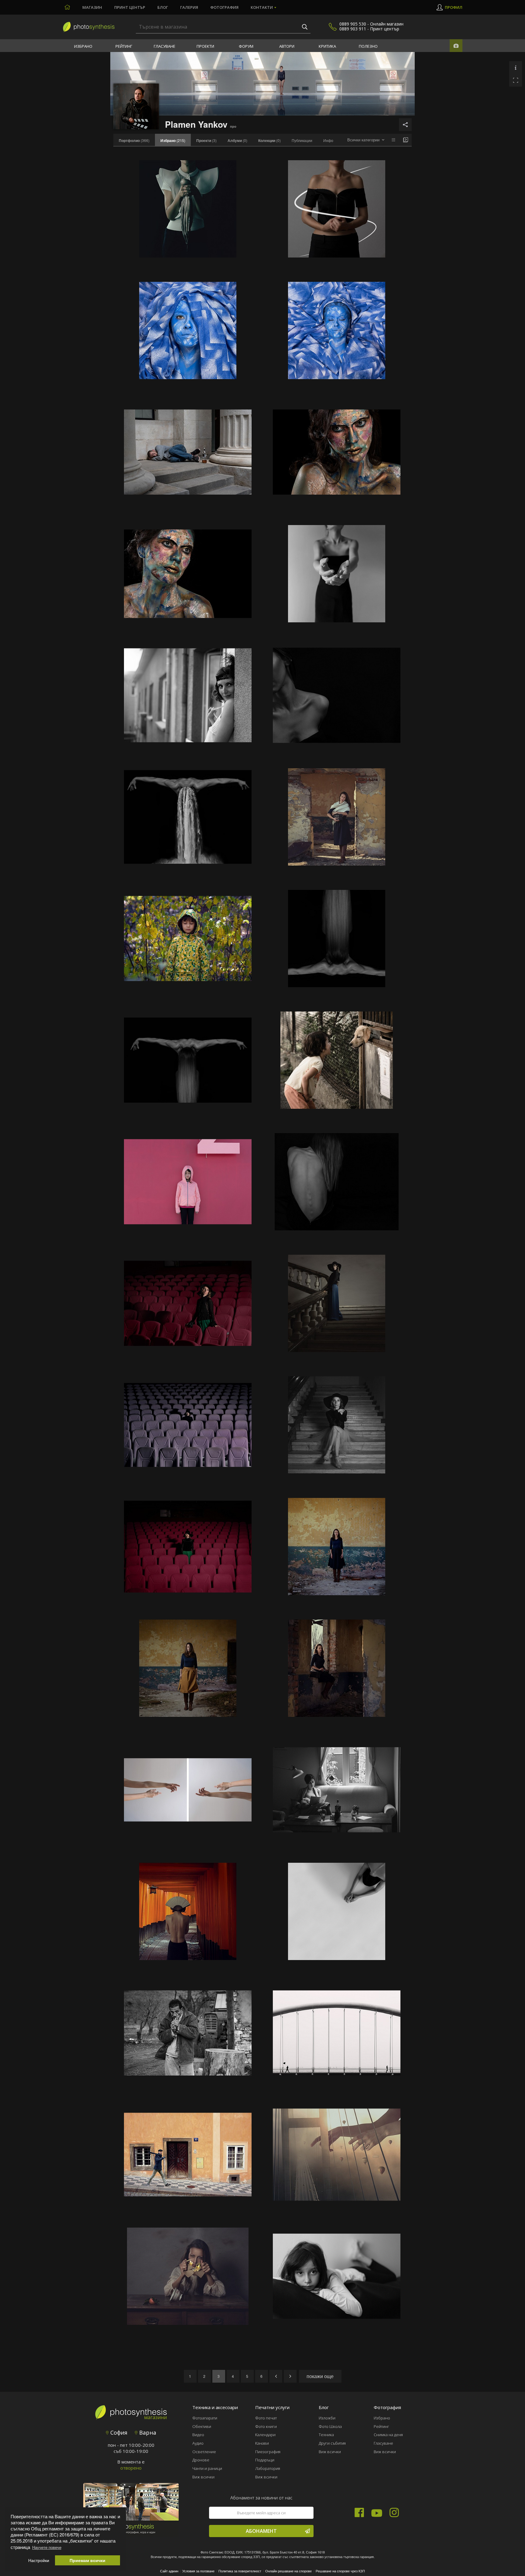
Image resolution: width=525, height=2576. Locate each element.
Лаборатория (268, 2468)
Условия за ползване (198, 2571)
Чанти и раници (207, 2468)
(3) (206, 140)
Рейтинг (124, 46)
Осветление (204, 2452)
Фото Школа (330, 2426)
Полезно (368, 46)
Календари (265, 2435)
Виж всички (203, 2477)
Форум (246, 46)
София (118, 2433)
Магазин (92, 7)
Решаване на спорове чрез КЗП (340, 2571)
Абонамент (261, 2531)
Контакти (262, 7)
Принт (130, 7)
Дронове (201, 2460)
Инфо (328, 140)
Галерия (189, 7)
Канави (262, 2443)
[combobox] (366, 140)
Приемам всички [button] (87, 2560)
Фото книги (266, 2426)
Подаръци (265, 2460)
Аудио (198, 2443)
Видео (198, 2435)
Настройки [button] (39, 2560)
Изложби (327, 2418)
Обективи (202, 2426)
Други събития (332, 2443)
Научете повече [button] (47, 2547)
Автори (287, 46)
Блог (163, 7)
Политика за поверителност (240, 2571)
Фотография (224, 7)
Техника (326, 2435)
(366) (134, 140)
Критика (327, 46)
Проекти (205, 46)
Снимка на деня (388, 2435)
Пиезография (268, 2452)
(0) (237, 140)
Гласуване (165, 46)
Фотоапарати (205, 2418)
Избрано (83, 46)
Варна (147, 2433)
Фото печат (266, 2418)
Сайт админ (169, 2571)
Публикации (302, 140)
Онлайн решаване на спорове (288, 2571)
